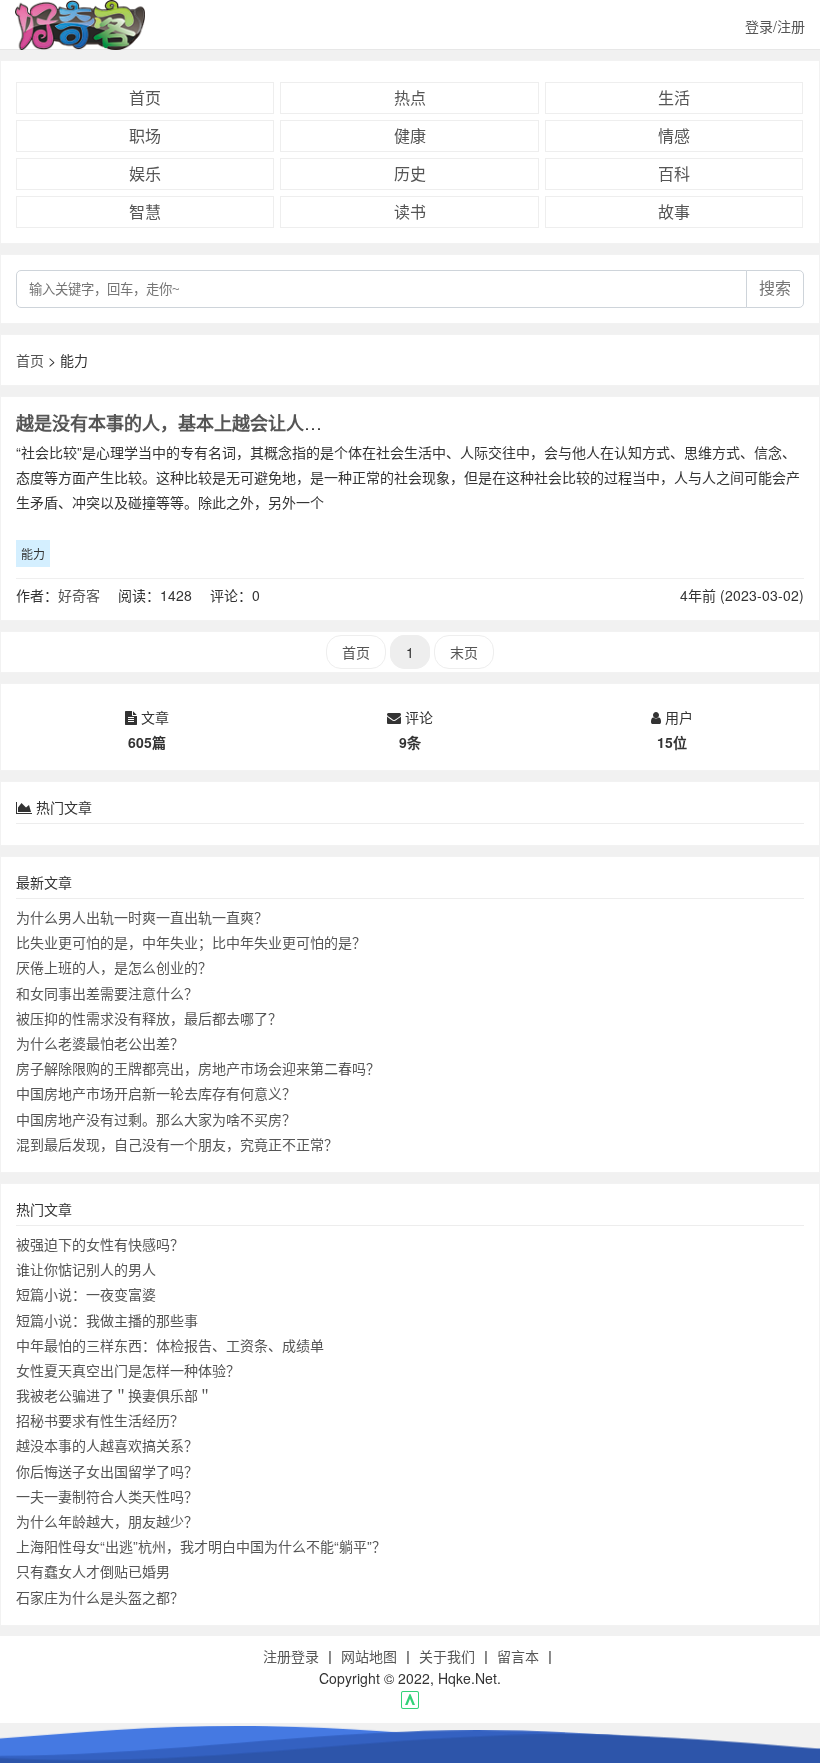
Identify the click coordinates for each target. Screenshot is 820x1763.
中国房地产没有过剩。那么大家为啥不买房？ (156, 1119)
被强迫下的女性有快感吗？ (100, 1244)
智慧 (145, 211)
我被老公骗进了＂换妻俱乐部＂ (114, 1395)
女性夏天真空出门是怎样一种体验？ (128, 1370)
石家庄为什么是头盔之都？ (100, 1597)
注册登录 (291, 1656)
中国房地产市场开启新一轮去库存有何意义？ (156, 1093)
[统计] (410, 1703)
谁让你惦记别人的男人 (86, 1269)
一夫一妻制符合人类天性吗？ (107, 1496)
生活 (674, 97)
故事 (674, 211)
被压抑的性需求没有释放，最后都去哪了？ (149, 1018)
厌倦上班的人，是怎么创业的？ (114, 967)
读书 (410, 211)
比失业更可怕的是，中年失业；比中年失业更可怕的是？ (191, 942)
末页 (464, 652)
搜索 (775, 288)
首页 (145, 97)
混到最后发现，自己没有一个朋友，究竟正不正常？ (177, 1144)
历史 (410, 173)
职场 (145, 135)
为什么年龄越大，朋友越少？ (107, 1521)
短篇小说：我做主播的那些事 (107, 1320)
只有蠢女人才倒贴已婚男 (93, 1571)
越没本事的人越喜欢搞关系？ (107, 1445)
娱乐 (145, 173)
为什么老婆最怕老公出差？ (100, 1043)
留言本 (518, 1656)
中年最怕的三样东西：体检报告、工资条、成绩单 (170, 1345)
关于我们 (447, 1656)
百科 (674, 173)
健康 (410, 135)
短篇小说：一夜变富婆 (86, 1294)
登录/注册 (775, 26)
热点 (410, 97)
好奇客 (79, 595)
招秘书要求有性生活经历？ (100, 1420)
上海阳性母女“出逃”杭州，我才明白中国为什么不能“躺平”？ (201, 1546)
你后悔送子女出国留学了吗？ (107, 1471)
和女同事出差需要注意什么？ (107, 993)
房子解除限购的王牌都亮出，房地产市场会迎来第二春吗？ (198, 1068)
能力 (33, 553)
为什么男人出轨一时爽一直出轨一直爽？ (142, 917)
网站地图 (369, 1656)
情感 (674, 135)
